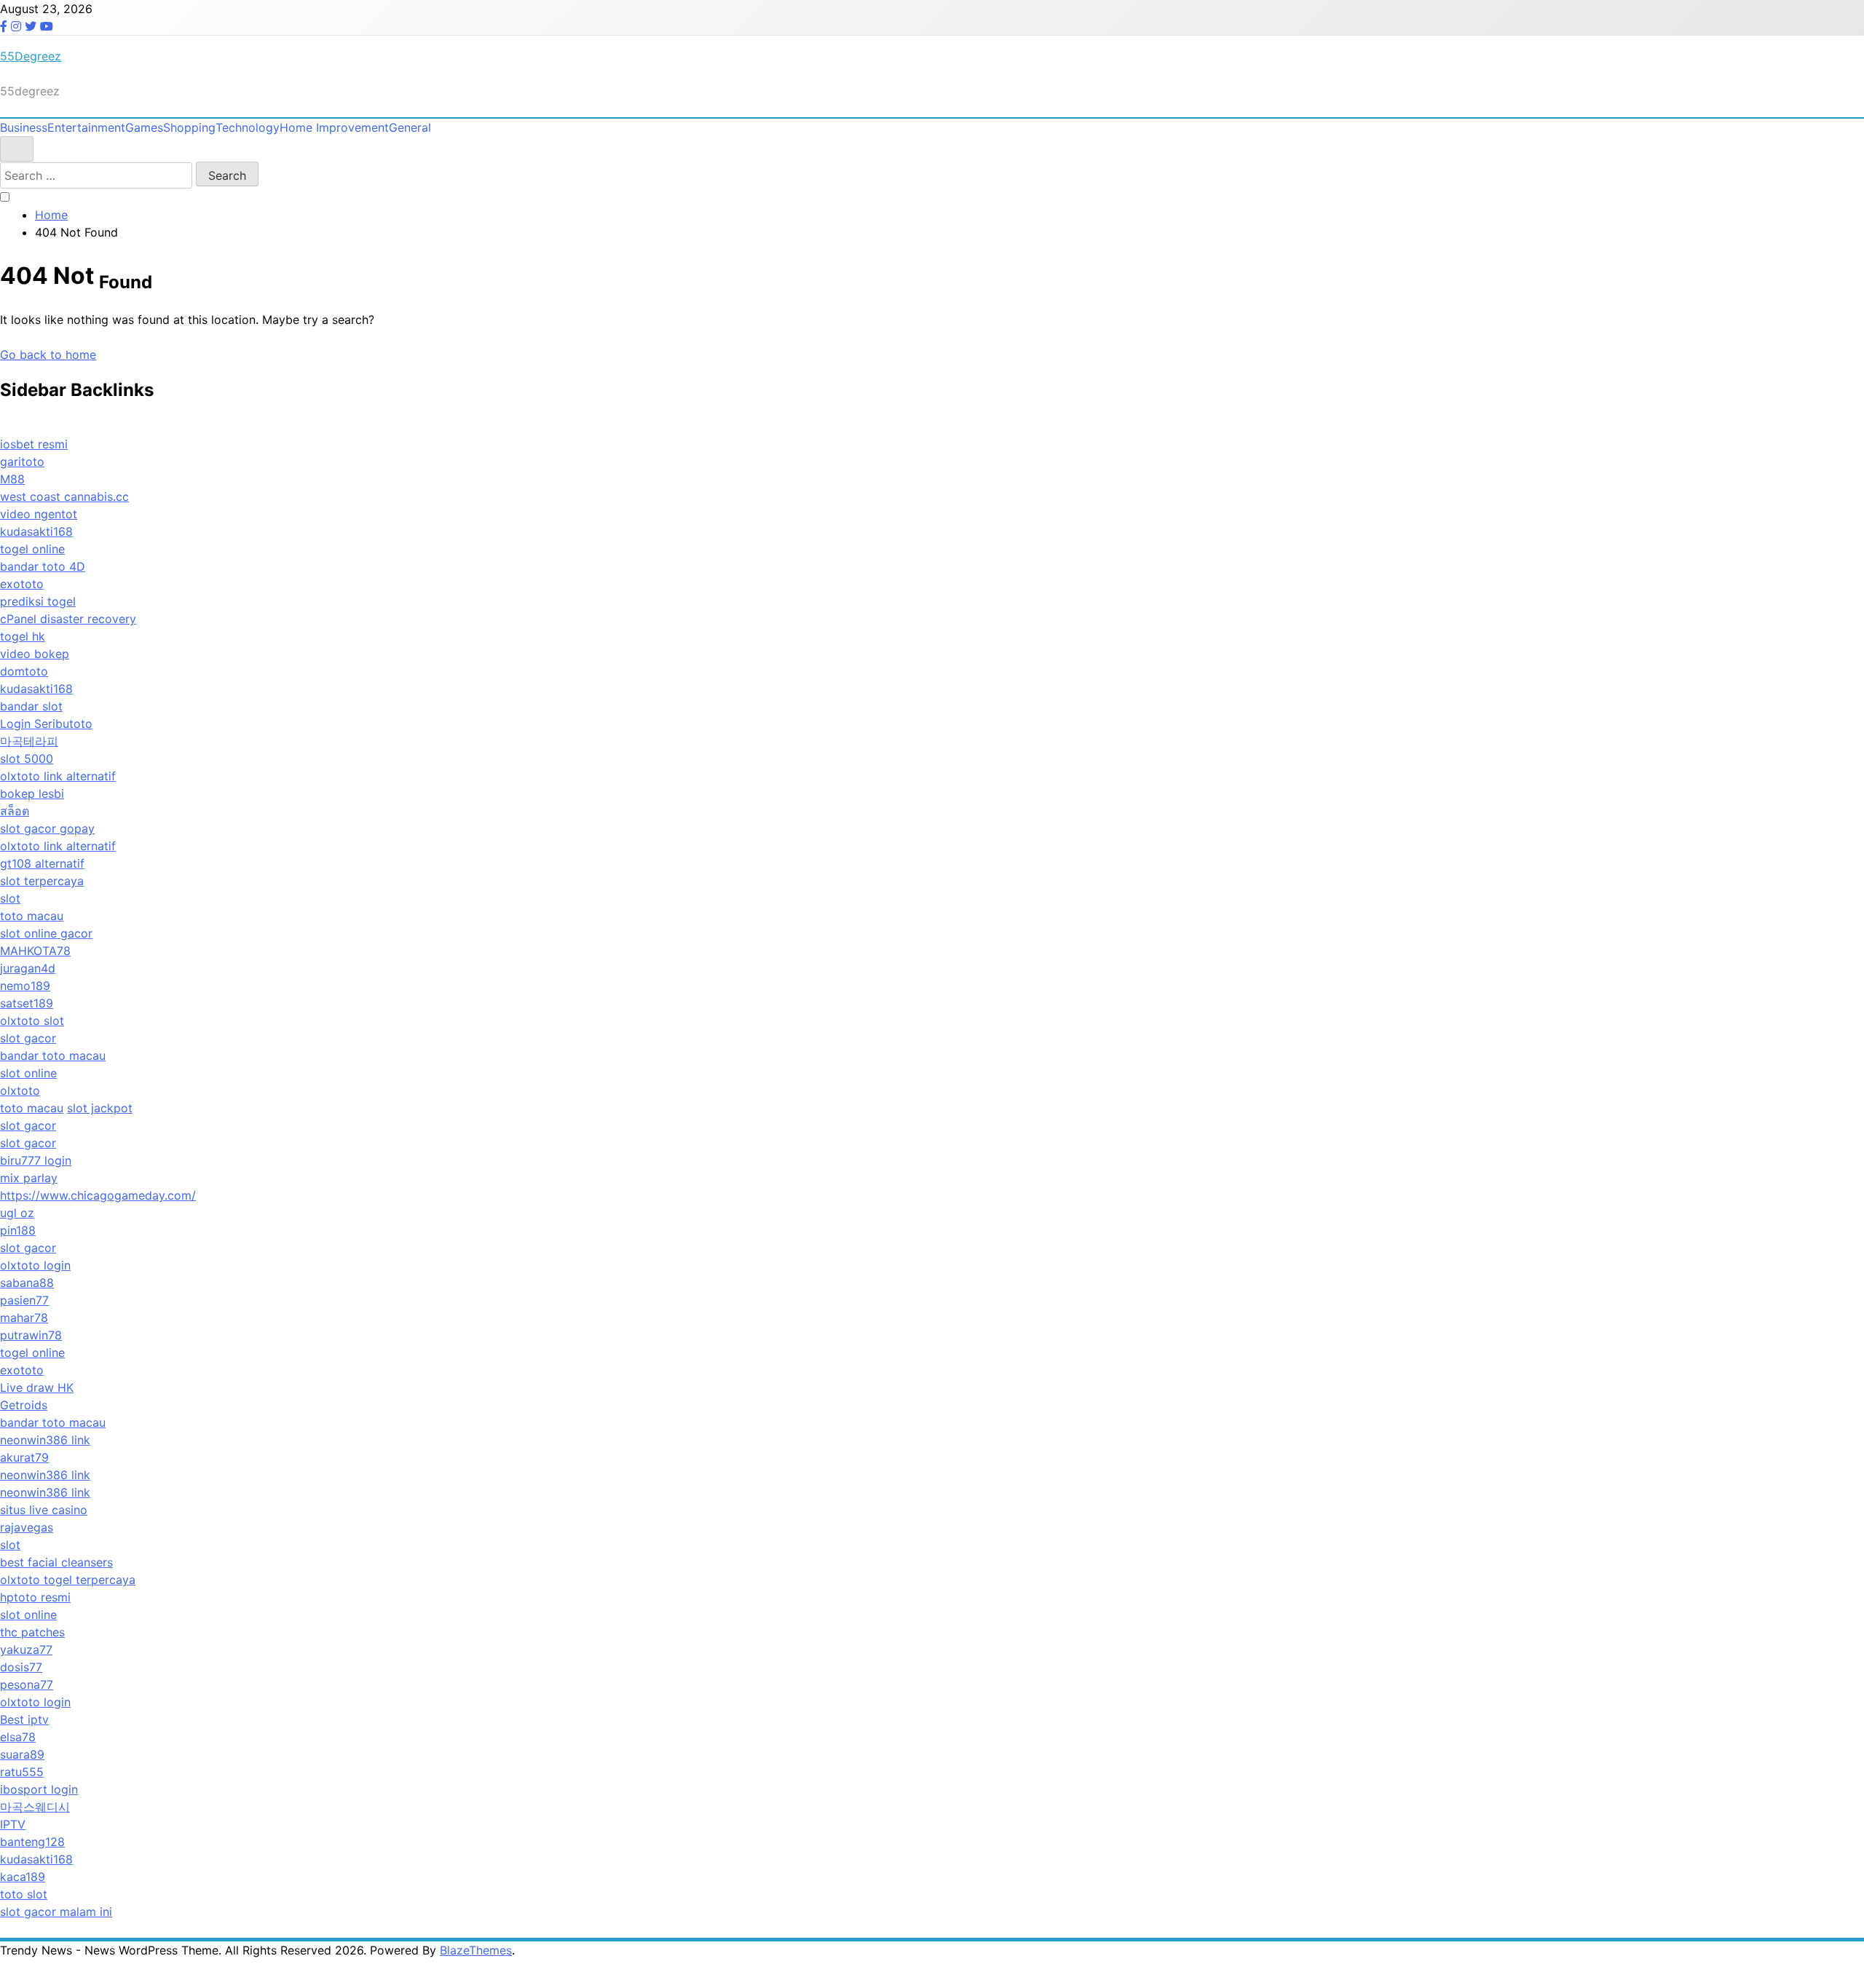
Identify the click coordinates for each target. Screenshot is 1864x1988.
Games (144, 127)
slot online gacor (46, 933)
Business (24, 127)
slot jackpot (100, 1108)
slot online (28, 1073)
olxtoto (20, 1090)
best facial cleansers (56, 1562)
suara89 (22, 1754)
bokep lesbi (32, 793)
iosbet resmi (34, 444)
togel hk (23, 636)
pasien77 (24, 1300)
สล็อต (15, 811)
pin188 (18, 1230)
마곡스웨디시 (35, 1807)
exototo (22, 584)
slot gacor (28, 1038)
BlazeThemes (476, 1950)
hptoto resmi (35, 1597)
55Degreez (31, 56)
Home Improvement (334, 127)
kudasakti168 (36, 531)
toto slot (24, 1894)
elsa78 (18, 1737)
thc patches (32, 1632)
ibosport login (39, 1789)
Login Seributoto (46, 724)
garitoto (22, 462)
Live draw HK (37, 1387)
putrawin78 (31, 1335)
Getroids (24, 1405)
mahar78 (24, 1318)
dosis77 (21, 1667)
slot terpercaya (42, 881)
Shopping (189, 127)
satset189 (27, 1003)
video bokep (35, 654)
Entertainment (86, 127)
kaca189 (23, 1877)
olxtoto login (35, 1265)
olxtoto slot (32, 1021)
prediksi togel (38, 601)
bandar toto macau (53, 1056)
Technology (248, 127)
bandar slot (31, 706)
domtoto (24, 671)
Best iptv (24, 1719)
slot (10, 898)
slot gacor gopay (47, 828)
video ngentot (39, 514)
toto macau (32, 916)
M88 (12, 479)
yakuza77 (26, 1650)
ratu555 (22, 1772)
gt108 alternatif (42, 863)
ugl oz (17, 1213)
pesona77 (27, 1684)
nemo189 (25, 986)
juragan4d (28, 968)
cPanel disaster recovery (68, 619)
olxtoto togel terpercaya (68, 1580)
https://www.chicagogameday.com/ (98, 1195)
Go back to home (48, 355)
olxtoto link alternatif (58, 776)
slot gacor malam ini (56, 1912)
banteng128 (32, 1842)
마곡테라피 (29, 741)
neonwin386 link (45, 1440)
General (410, 127)
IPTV (13, 1824)
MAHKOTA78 (35, 951)
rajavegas (27, 1527)
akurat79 (24, 1457)
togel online (32, 549)
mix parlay (29, 1178)
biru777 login (36, 1160)
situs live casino (44, 1510)
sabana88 (27, 1283)
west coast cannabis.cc (64, 496)
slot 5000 (27, 759)
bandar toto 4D (43, 566)
